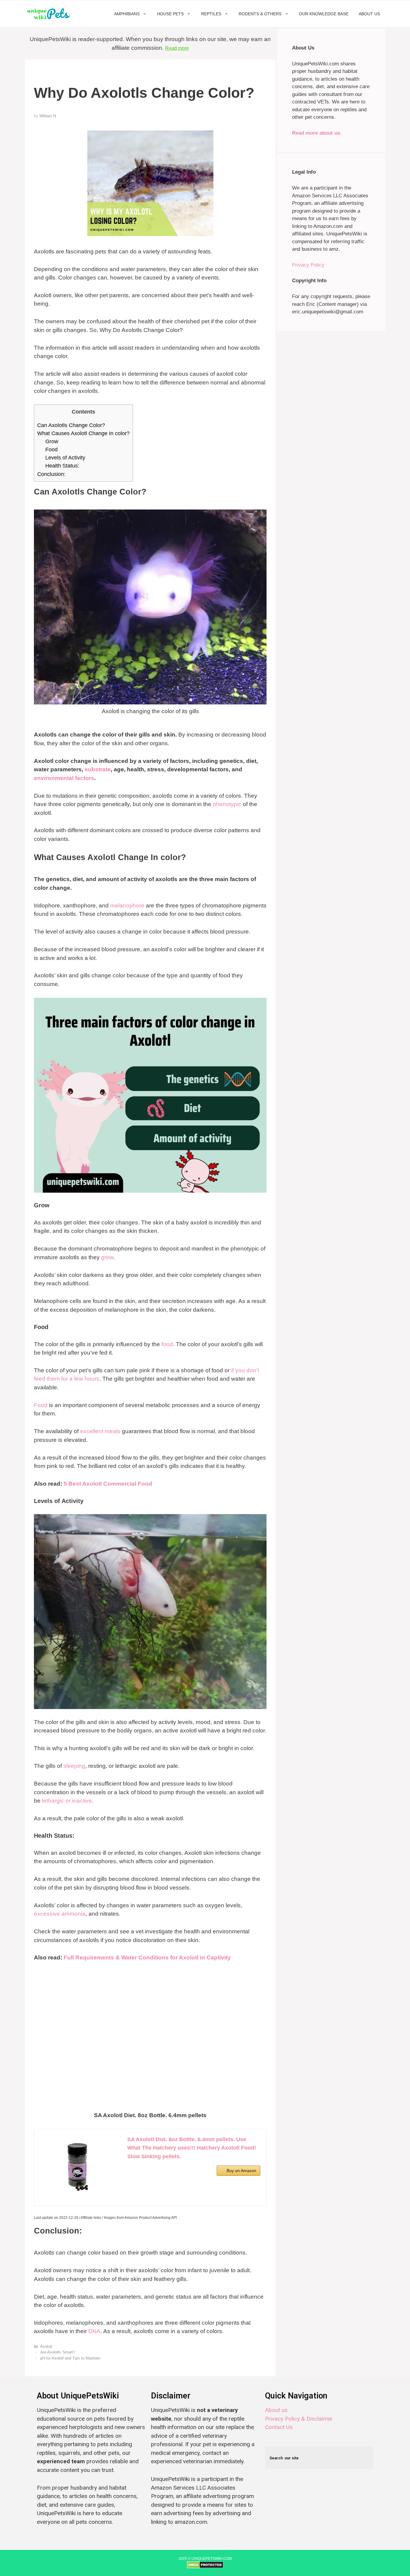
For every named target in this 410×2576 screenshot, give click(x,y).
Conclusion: (51, 474)
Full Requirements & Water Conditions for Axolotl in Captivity (147, 1957)
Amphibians (127, 14)
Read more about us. (317, 133)
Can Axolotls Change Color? (71, 425)
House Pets (170, 14)
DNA (94, 2331)
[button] (146, 14)
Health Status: (62, 466)
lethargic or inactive (67, 1801)
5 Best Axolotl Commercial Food (108, 1484)
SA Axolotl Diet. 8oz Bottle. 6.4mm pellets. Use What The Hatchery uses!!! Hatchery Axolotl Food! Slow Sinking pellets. (192, 2148)
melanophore (127, 905)
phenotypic (227, 804)
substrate (98, 769)
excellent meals (100, 1431)
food (167, 1344)
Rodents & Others (260, 14)
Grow (52, 441)
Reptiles (211, 14)
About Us (369, 14)
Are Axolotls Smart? (58, 2352)
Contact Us (279, 2427)
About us (276, 2410)
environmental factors (64, 778)
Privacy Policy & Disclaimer (299, 2419)
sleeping (74, 1766)
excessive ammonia (60, 1914)
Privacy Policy (308, 265)
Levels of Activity (65, 458)
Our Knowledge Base (324, 14)
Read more (177, 48)
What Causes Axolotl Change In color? (83, 433)
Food (51, 450)
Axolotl (46, 2346)
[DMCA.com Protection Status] (205, 2567)
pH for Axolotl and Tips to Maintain (70, 2358)
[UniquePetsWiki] (50, 14)
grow (107, 1257)
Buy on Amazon (241, 2171)
